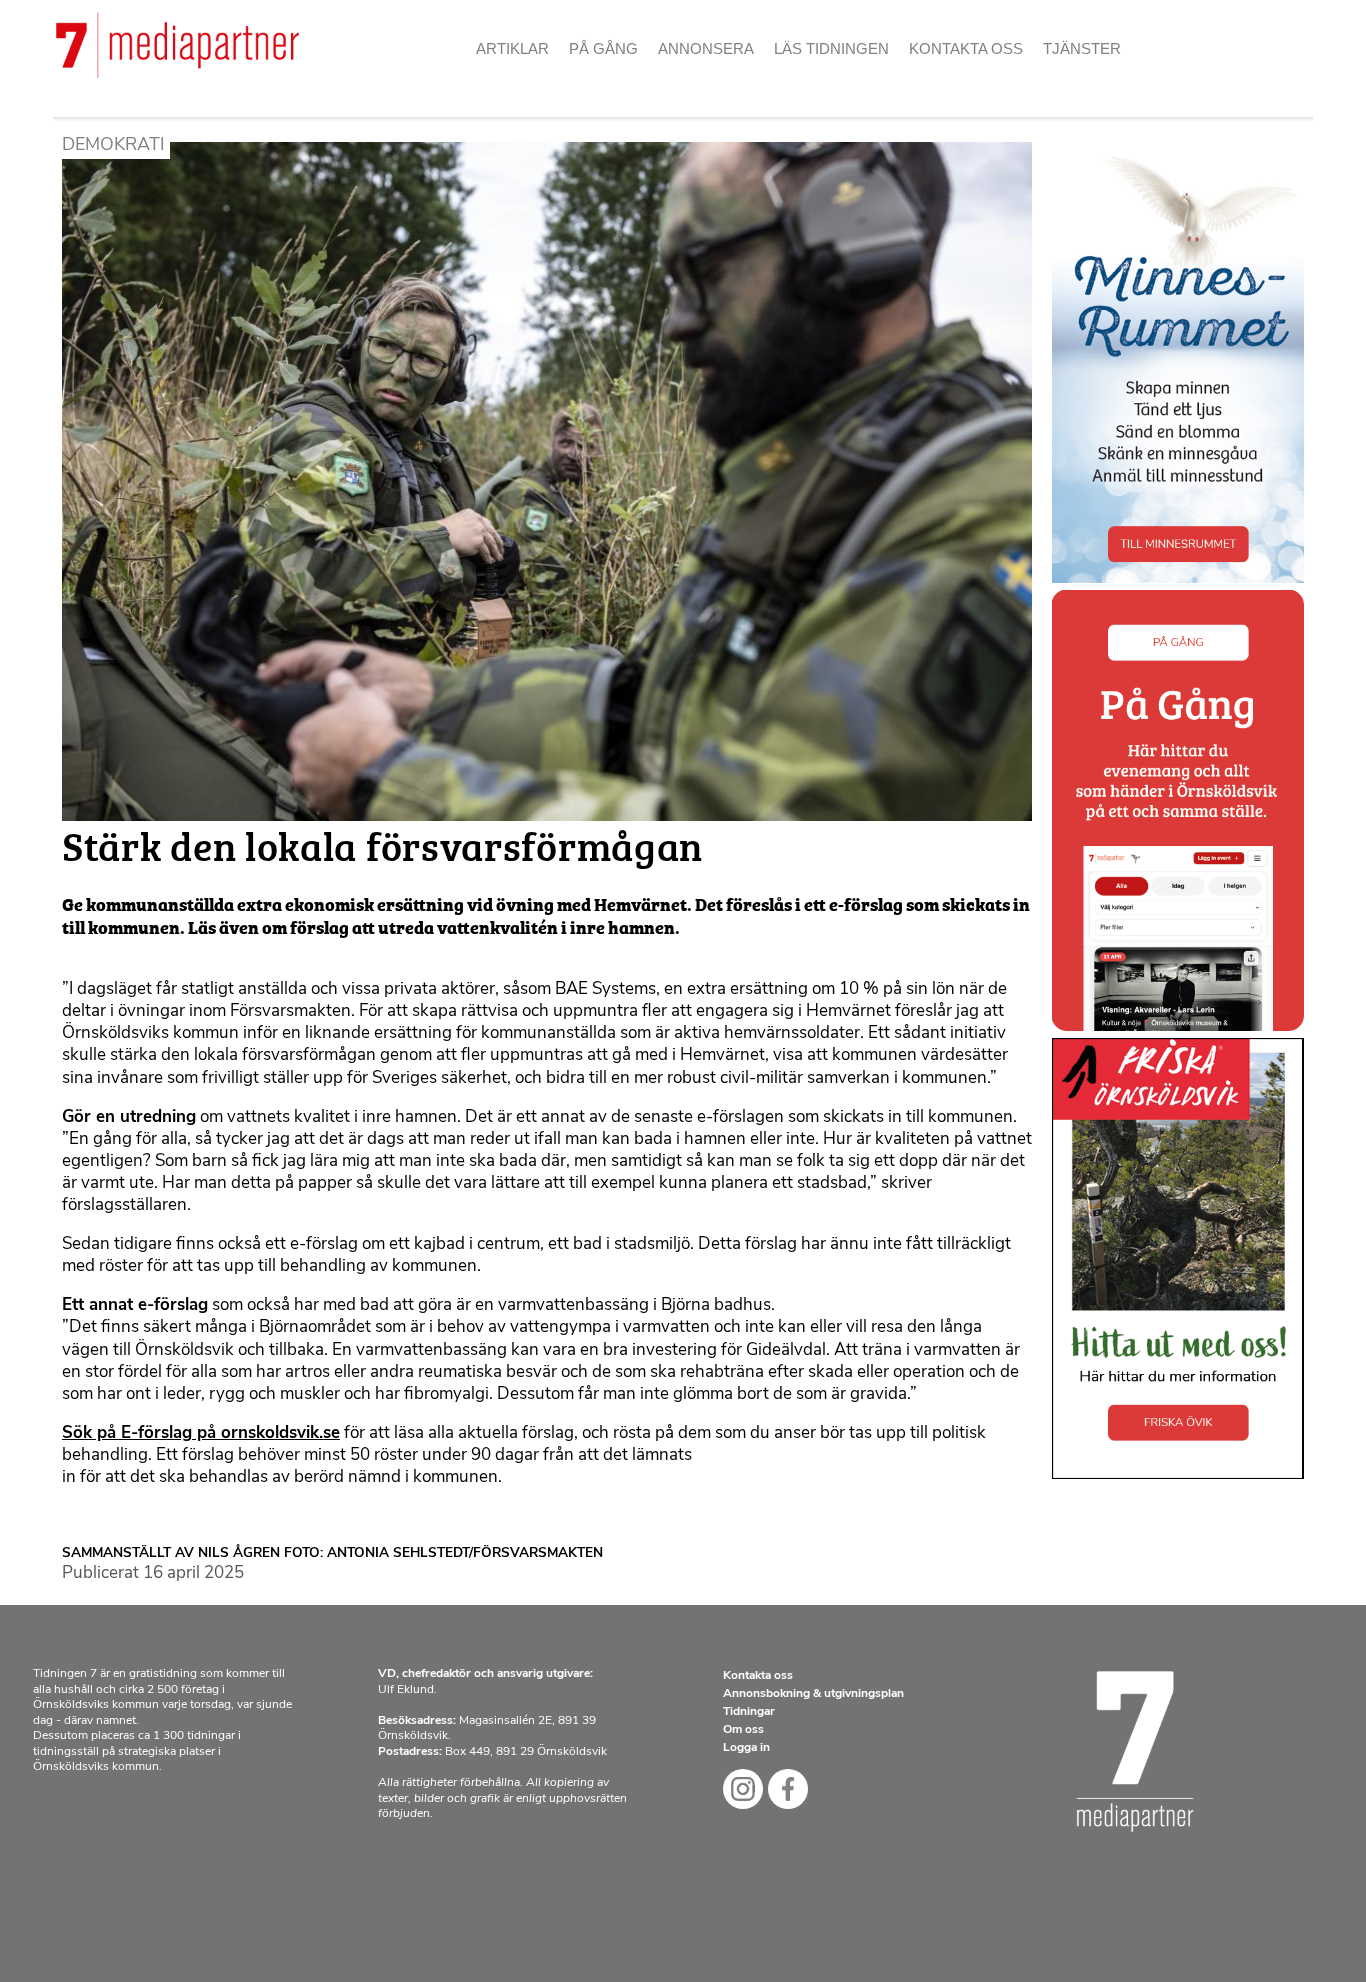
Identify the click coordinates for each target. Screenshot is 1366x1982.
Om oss (946, 79)
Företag (701, 115)
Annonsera (706, 48)
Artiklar (512, 48)
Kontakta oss (966, 48)
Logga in (746, 1748)
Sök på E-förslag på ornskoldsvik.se (201, 1433)
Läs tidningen (831, 48)
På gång (603, 48)
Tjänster (1082, 48)
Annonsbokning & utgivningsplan (813, 1694)
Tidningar (749, 1712)
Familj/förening (732, 79)
